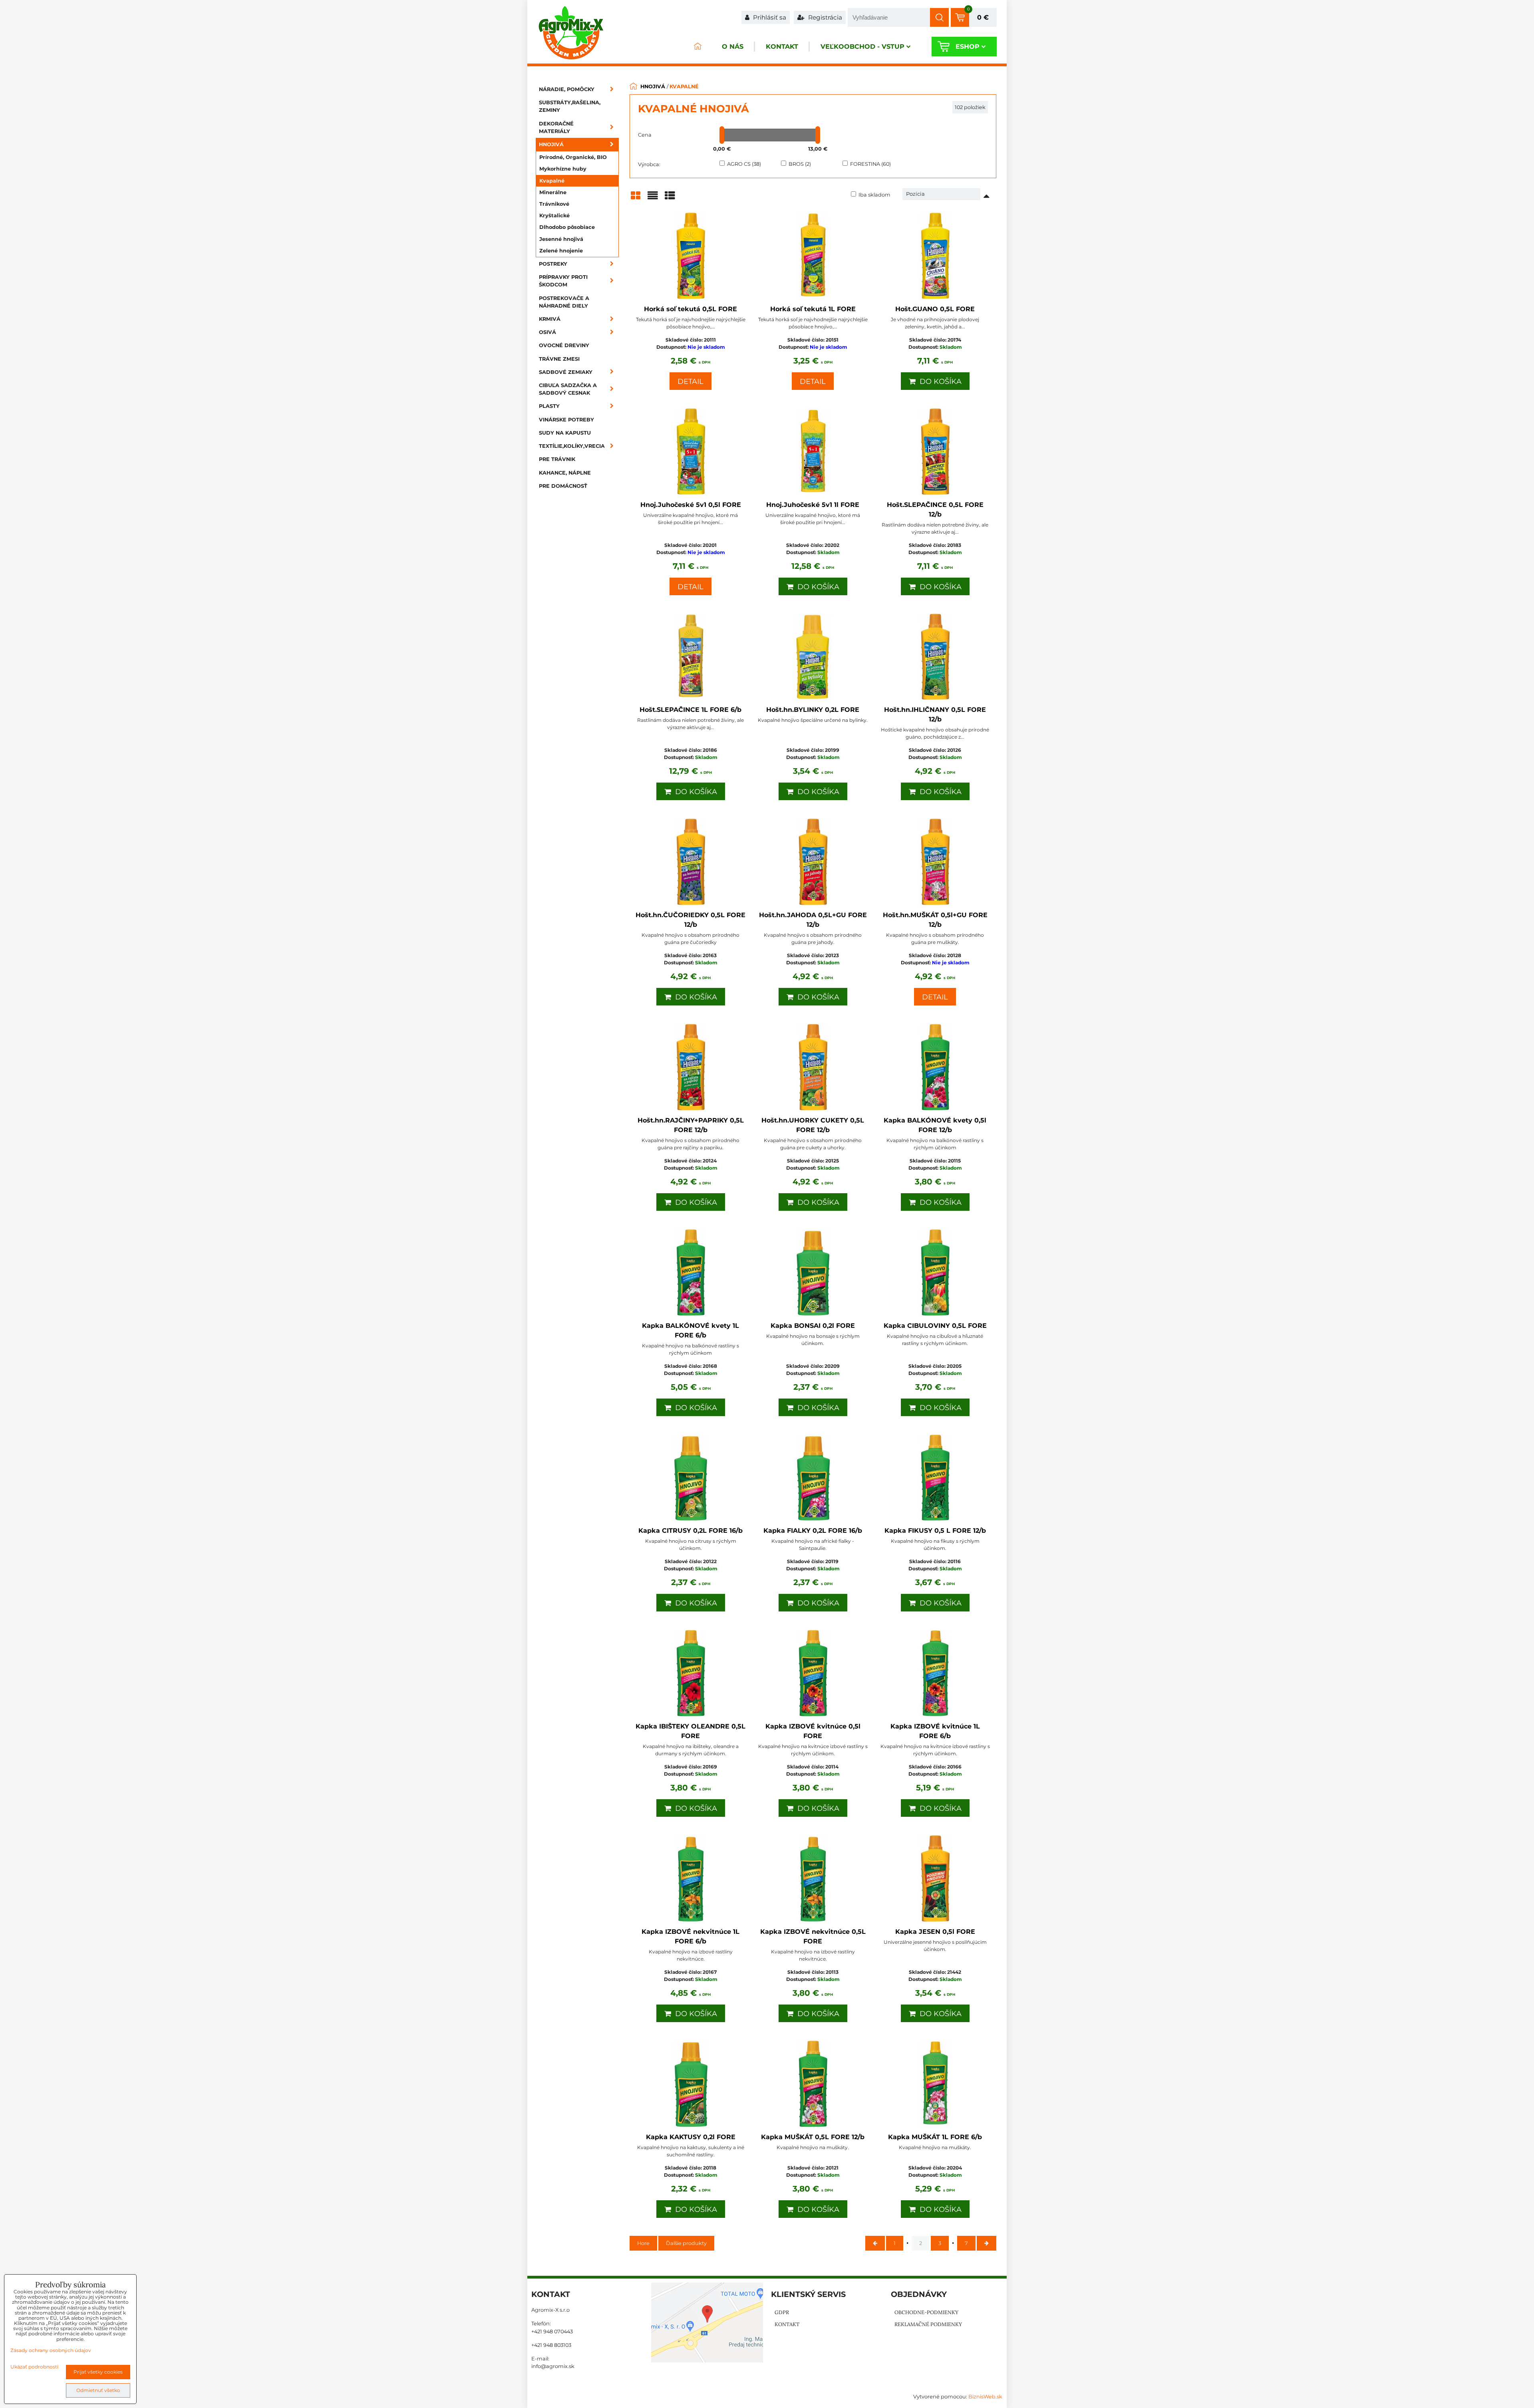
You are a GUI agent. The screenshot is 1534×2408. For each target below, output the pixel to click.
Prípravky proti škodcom (563, 281)
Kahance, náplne (565, 473)
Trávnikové (554, 204)
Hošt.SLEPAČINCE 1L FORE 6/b (690, 710)
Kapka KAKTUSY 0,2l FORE (691, 2137)
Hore (643, 2243)
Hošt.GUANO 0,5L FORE (935, 309)
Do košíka (939, 381)
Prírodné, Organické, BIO (573, 157)
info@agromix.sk (553, 2366)
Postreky (553, 264)
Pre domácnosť (563, 486)
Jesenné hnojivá (561, 239)
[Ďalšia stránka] (987, 2243)
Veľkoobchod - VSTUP (862, 47)
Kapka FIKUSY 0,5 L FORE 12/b (935, 1531)
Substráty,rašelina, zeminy (570, 106)
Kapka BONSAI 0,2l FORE (813, 1326)
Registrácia (824, 17)
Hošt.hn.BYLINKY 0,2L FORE (813, 710)
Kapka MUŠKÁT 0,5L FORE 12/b (813, 2137)
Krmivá (550, 319)
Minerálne (553, 192)
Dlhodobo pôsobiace (567, 227)
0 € (983, 17)
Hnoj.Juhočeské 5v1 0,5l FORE (691, 505)
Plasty (549, 406)
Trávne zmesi (559, 359)
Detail (690, 381)
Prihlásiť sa (769, 17)
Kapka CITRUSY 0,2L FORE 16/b (690, 1531)
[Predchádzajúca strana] (875, 2243)
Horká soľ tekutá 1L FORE (813, 309)
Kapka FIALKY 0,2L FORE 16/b (813, 1531)
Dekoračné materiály (556, 127)
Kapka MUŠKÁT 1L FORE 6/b (935, 2137)
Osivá (547, 332)
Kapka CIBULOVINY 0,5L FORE (935, 1326)
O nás (733, 47)
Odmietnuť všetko (98, 2390)
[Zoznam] (653, 198)
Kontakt (782, 47)
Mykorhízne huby (563, 169)
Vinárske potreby (566, 420)
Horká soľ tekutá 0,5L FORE (690, 309)
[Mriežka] (636, 198)
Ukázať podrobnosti (34, 2367)
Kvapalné (552, 181)
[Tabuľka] (670, 198)
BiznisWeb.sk (985, 2397)
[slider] (722, 135)
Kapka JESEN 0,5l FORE (935, 1932)
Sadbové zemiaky (566, 372)
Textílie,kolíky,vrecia (572, 446)
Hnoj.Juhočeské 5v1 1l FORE (813, 505)
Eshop (968, 47)
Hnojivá (551, 144)
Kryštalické (554, 216)
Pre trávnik (557, 459)
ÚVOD (697, 47)
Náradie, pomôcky (567, 89)
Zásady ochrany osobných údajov (51, 2350)
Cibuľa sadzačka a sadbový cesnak (568, 389)
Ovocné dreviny (564, 345)
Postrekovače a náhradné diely (564, 302)
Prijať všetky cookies (98, 2372)
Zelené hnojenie (561, 251)
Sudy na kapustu (565, 433)
